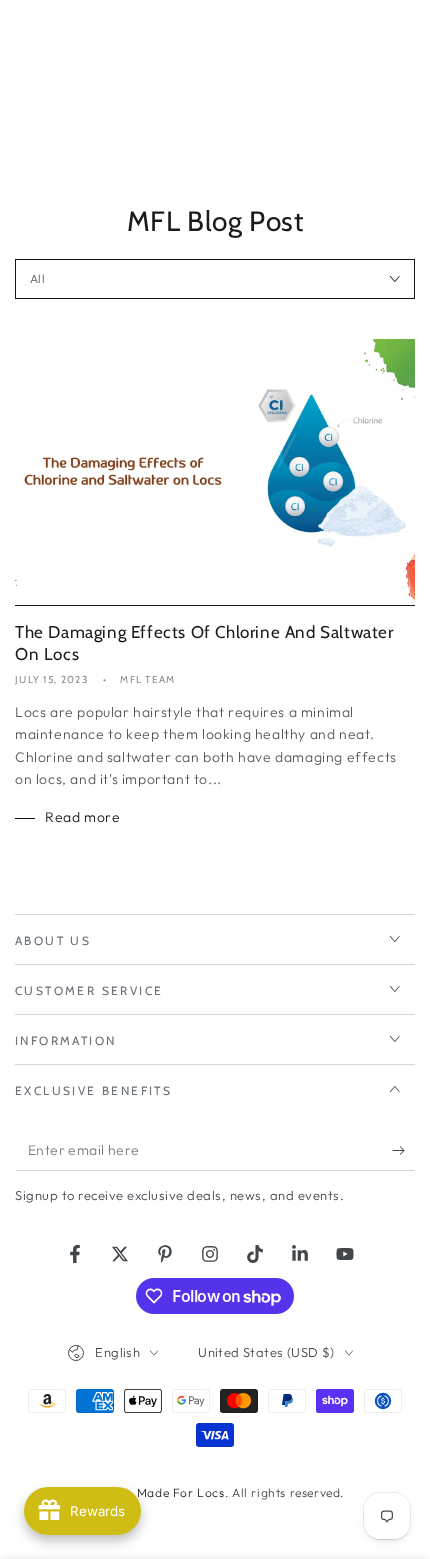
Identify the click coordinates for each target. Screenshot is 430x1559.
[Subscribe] (403, 1151)
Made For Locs (181, 1492)
